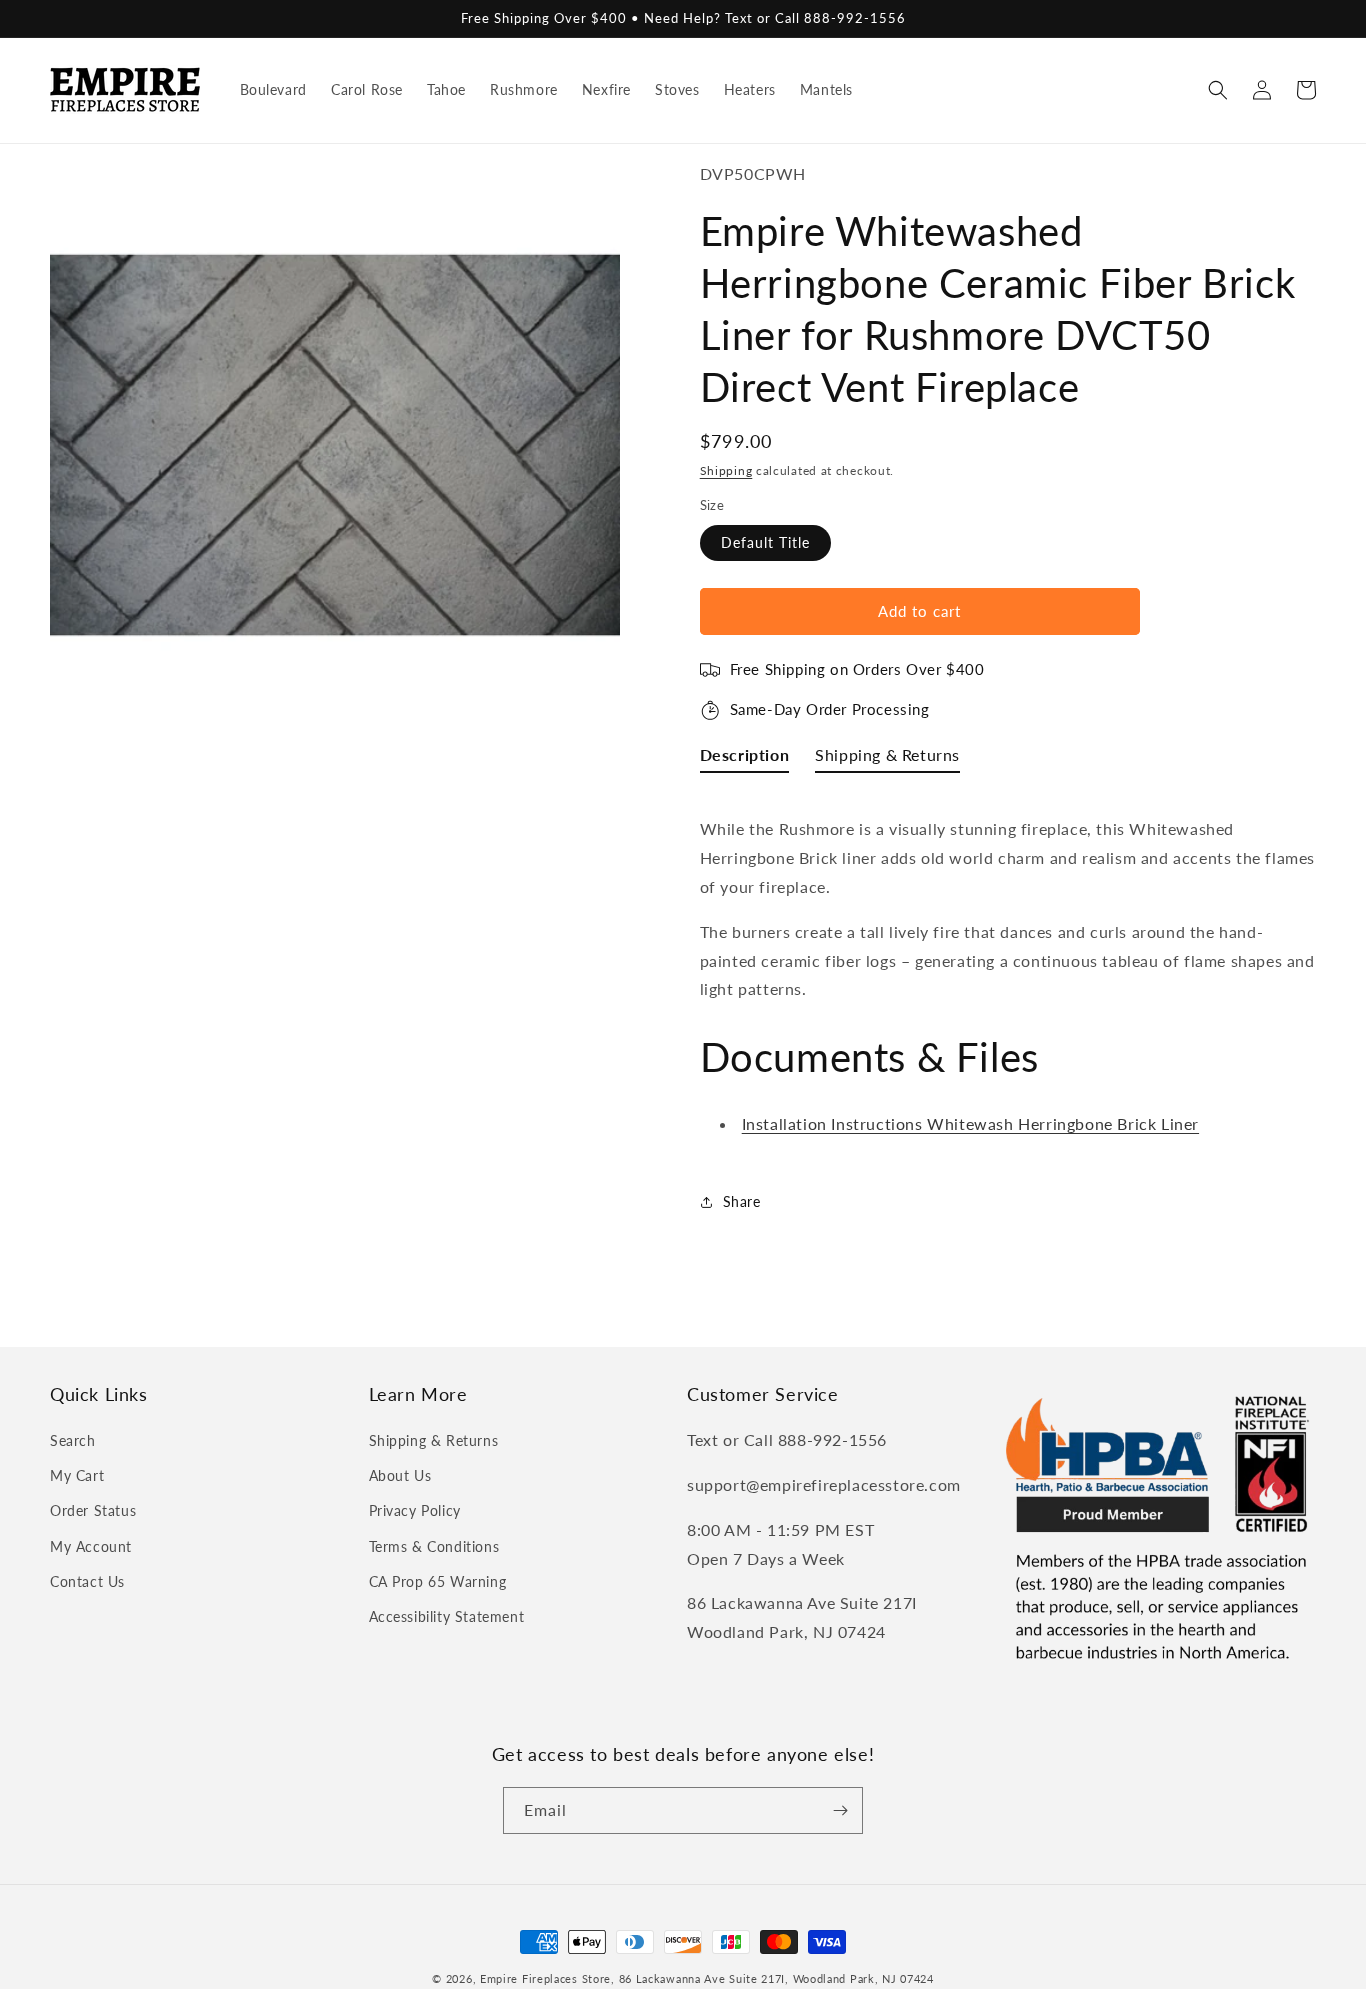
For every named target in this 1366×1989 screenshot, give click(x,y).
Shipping (726, 470)
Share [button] (742, 1201)
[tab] (745, 759)
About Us (400, 1475)
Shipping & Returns (434, 1440)
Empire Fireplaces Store (545, 1978)
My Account (91, 1546)
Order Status (93, 1510)
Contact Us (87, 1581)
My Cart (77, 1475)
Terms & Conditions (434, 1546)
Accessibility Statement (447, 1616)
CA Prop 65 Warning (438, 1581)
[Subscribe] (840, 1810)
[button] (1218, 90)
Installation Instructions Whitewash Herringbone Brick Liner (970, 1123)
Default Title (765, 542)
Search (73, 1440)
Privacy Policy (415, 1510)
